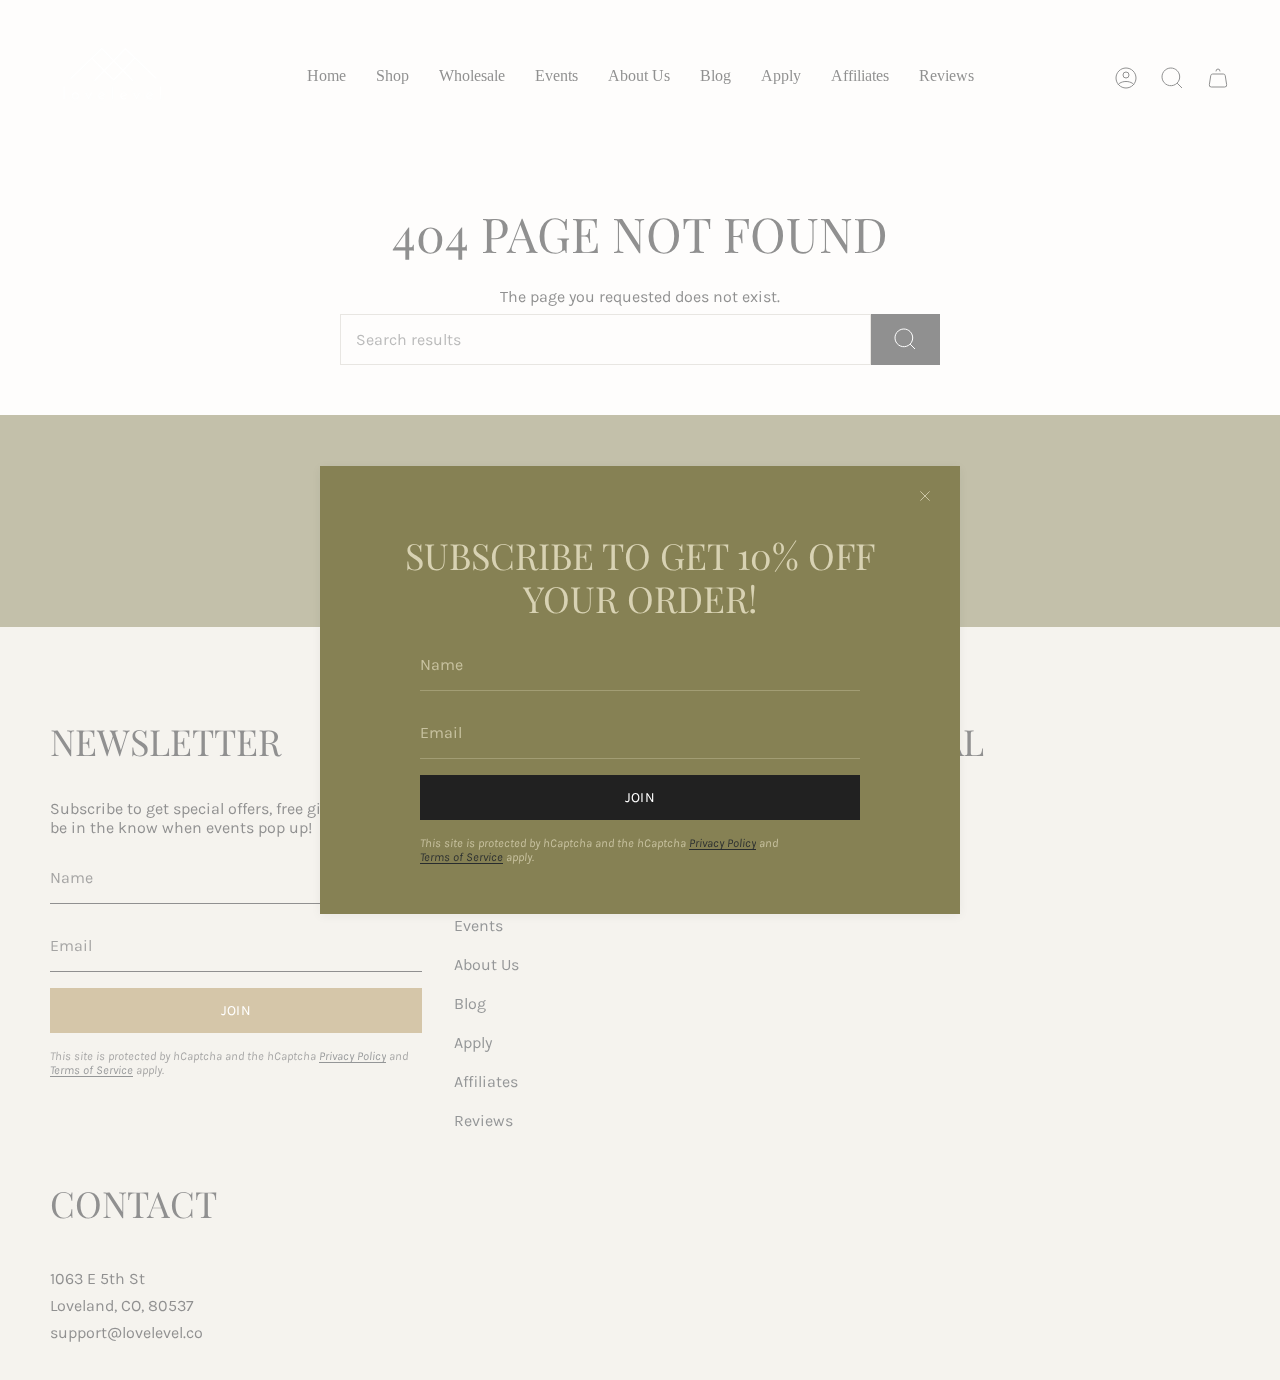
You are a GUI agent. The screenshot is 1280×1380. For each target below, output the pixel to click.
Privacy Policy (722, 843)
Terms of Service (461, 857)
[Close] (925, 496)
